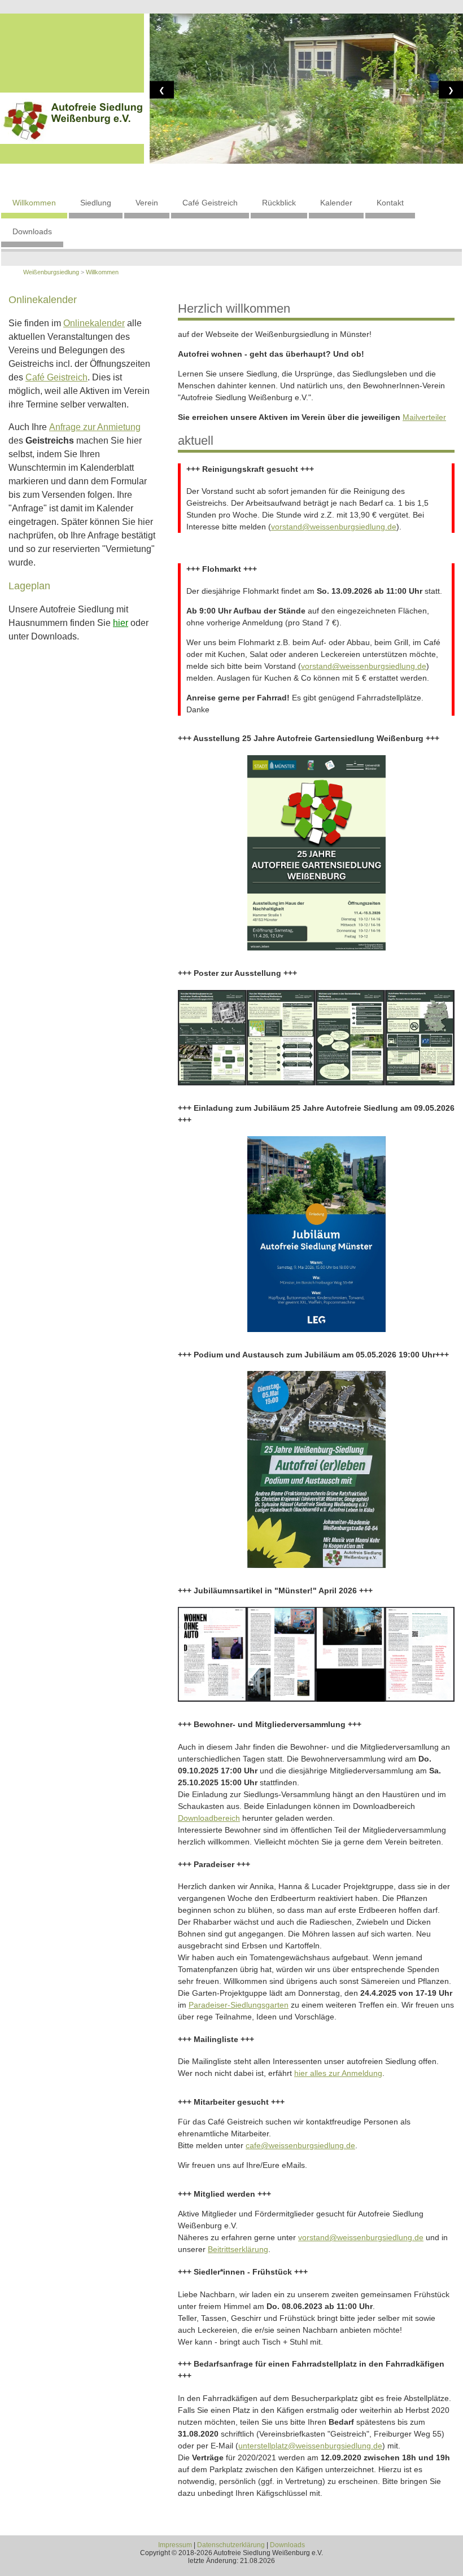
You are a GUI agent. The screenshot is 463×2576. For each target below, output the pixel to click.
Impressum (175, 2545)
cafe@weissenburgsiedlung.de (300, 2145)
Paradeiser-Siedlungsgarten (239, 2005)
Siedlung (96, 203)
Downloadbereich (209, 1818)
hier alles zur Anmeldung (338, 2073)
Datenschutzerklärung (231, 2545)
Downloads (32, 231)
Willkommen (34, 203)
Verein (147, 203)
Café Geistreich (210, 203)
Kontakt (390, 203)
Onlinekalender (94, 323)
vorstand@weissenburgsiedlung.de (334, 527)
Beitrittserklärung (238, 2249)
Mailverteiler (424, 417)
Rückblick (279, 203)
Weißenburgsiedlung (51, 272)
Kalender (336, 203)
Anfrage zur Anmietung (95, 427)
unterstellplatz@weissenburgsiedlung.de (310, 2446)
